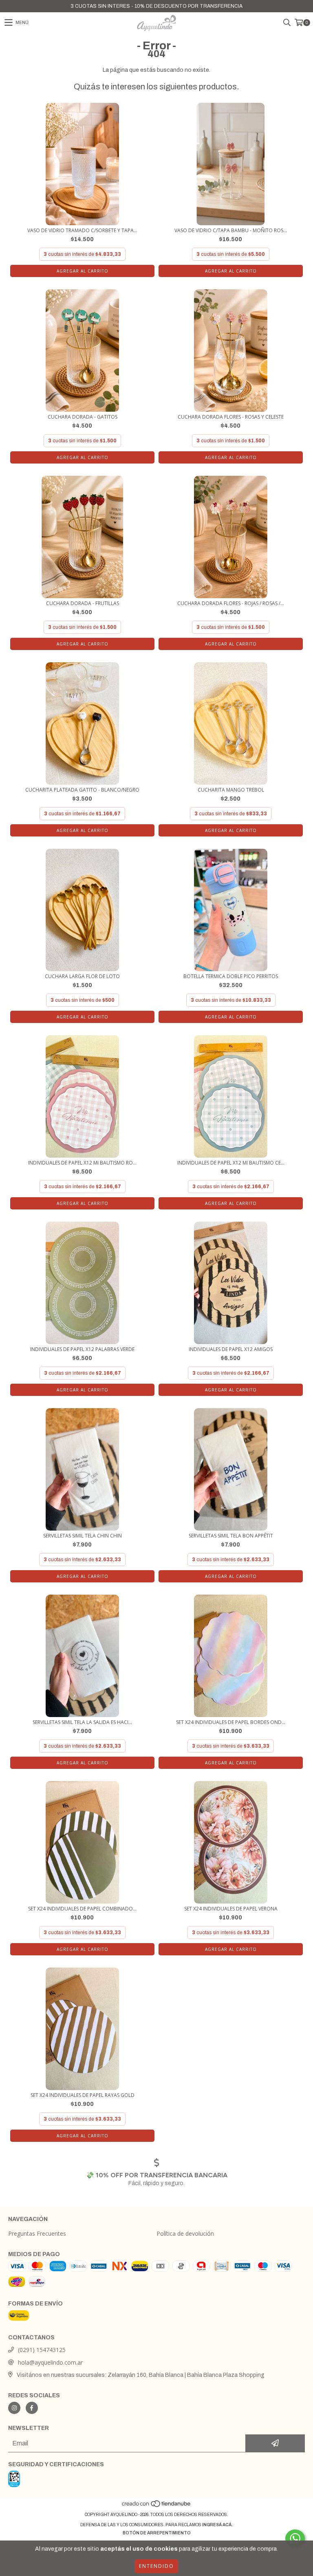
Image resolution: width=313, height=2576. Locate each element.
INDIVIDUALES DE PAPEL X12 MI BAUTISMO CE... (231, 1163)
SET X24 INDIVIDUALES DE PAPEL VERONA (231, 1909)
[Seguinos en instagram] (14, 2408)
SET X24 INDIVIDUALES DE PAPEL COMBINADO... (82, 1909)
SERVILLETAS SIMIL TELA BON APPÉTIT (231, 1536)
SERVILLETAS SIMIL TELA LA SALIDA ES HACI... (82, 1722)
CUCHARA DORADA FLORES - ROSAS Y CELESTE (231, 417)
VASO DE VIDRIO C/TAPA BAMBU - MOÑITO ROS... (231, 230)
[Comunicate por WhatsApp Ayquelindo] (295, 2538)
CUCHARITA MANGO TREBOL (231, 790)
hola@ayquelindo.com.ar (50, 2362)
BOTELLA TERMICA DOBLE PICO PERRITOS (231, 976)
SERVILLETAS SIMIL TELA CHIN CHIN (83, 1536)
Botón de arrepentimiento (157, 2533)
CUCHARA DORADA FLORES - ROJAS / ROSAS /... (231, 603)
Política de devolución (185, 2233)
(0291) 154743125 (42, 2350)
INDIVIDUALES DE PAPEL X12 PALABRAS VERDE (82, 1349)
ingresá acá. (217, 2525)
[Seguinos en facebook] (32, 2408)
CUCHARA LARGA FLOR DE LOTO (82, 976)
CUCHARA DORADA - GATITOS (83, 417)
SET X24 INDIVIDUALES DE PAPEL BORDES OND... (231, 1722)
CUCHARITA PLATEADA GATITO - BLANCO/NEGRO (82, 790)
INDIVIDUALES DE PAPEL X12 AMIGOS (231, 1349)
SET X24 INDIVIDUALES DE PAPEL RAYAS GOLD (83, 2095)
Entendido (156, 2566)
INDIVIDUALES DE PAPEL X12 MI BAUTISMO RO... (82, 1163)
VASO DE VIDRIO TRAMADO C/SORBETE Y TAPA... (82, 230)
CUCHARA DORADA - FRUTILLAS (83, 603)
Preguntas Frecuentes (37, 2233)
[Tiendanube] (157, 2506)
